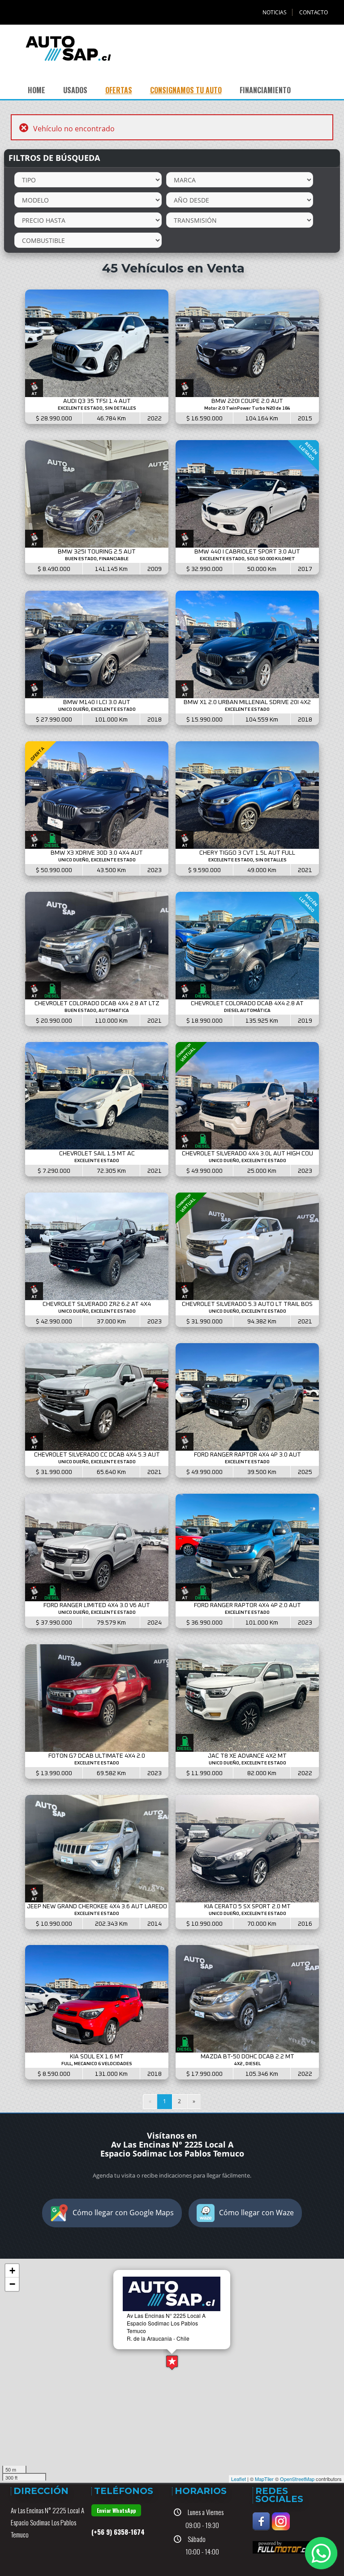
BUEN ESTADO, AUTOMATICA (97, 1011)
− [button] (12, 2284)
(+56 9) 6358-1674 (118, 2532)
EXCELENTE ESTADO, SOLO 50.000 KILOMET (247, 559)
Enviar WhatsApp (116, 2510)
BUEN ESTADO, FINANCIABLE (97, 559)
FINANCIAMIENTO (265, 90)
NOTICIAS (275, 12)
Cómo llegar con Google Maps (123, 2213)
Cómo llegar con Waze (256, 2213)
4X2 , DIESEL (247, 2064)
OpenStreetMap (297, 2479)
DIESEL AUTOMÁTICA (247, 1011)
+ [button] (12, 2271)
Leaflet (239, 2479)
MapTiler (264, 2479)
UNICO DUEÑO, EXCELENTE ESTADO (97, 709)
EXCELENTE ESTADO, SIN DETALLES (97, 408)
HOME (37, 90)
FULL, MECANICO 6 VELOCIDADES (97, 2064)
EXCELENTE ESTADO (247, 709)
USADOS (75, 90)
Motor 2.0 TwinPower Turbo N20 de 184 (247, 408)
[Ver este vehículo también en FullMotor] (284, 2546)
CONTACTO (314, 12)
